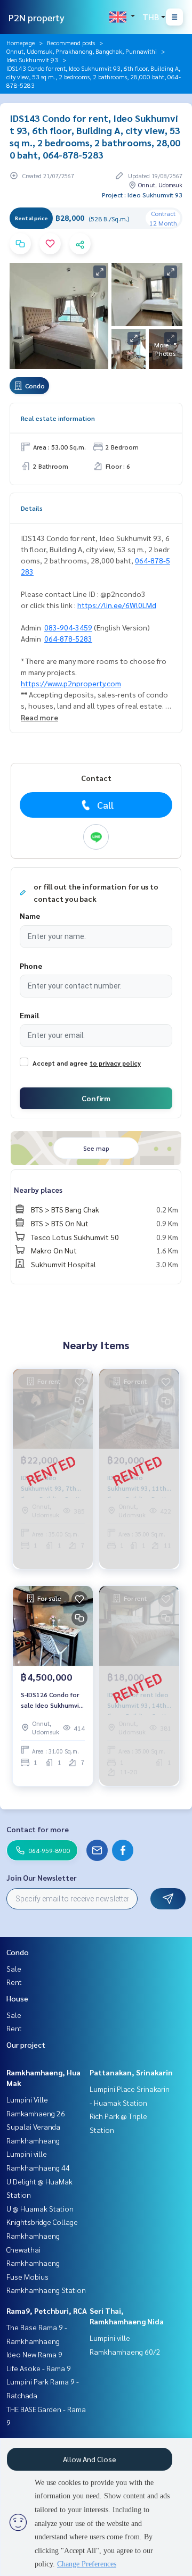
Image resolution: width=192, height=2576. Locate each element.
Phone (31, 966)
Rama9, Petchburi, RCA (47, 2311)
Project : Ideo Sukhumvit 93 (142, 195)
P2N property (37, 17)
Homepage (21, 43)
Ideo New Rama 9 (34, 2354)
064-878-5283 (68, 638)
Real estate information (58, 418)
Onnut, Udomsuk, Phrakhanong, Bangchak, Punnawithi (82, 51)
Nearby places (38, 1190)
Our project (26, 2045)
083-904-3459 (68, 627)
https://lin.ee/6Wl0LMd (117, 605)
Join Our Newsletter (42, 1877)
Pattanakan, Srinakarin (131, 2072)
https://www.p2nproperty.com (71, 683)
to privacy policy (115, 1063)
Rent (14, 1982)
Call (105, 805)
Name (30, 916)
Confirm (96, 1098)
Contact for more (38, 1829)
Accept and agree (60, 1063)
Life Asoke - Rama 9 (39, 2368)
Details (32, 508)
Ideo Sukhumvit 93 (32, 60)
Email (29, 1015)
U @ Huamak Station (40, 2208)
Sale (14, 1968)
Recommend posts (71, 43)
